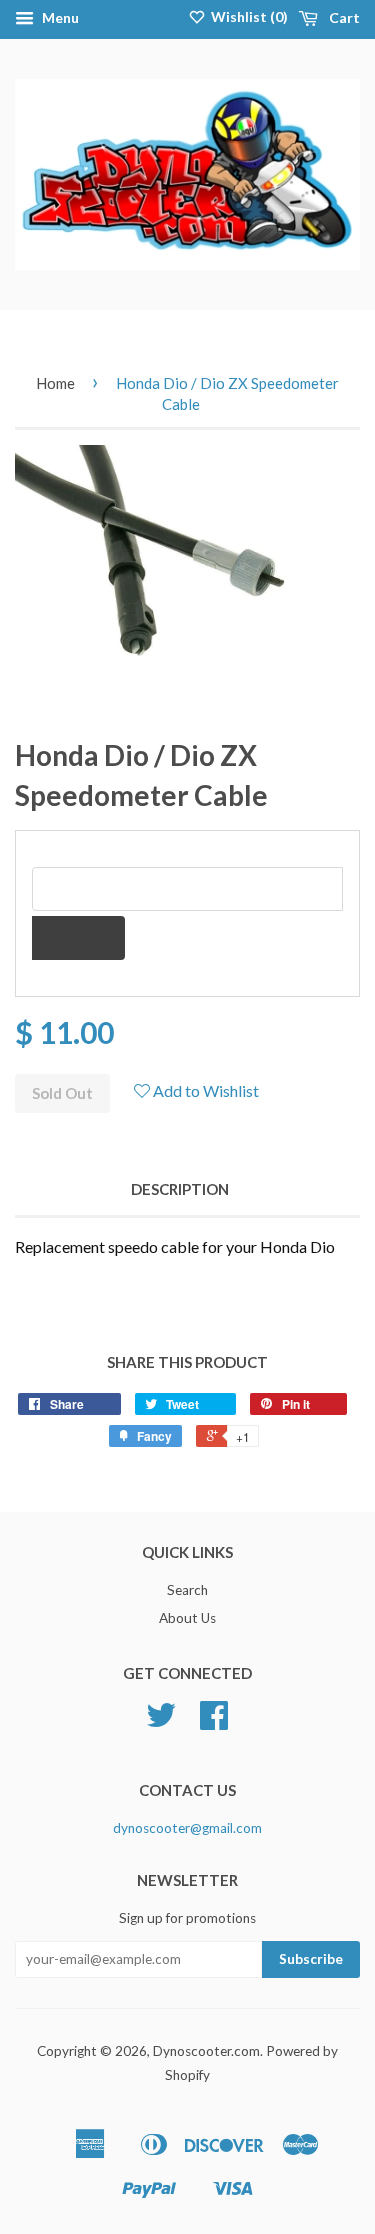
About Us (187, 1618)
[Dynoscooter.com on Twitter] (161, 1722)
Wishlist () (248, 16)
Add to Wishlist (204, 1090)
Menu (59, 17)
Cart (343, 17)
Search (187, 1590)
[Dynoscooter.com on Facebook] (214, 1722)
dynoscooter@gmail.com (187, 1828)
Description (180, 1189)
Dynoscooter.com (206, 2051)
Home (55, 383)
